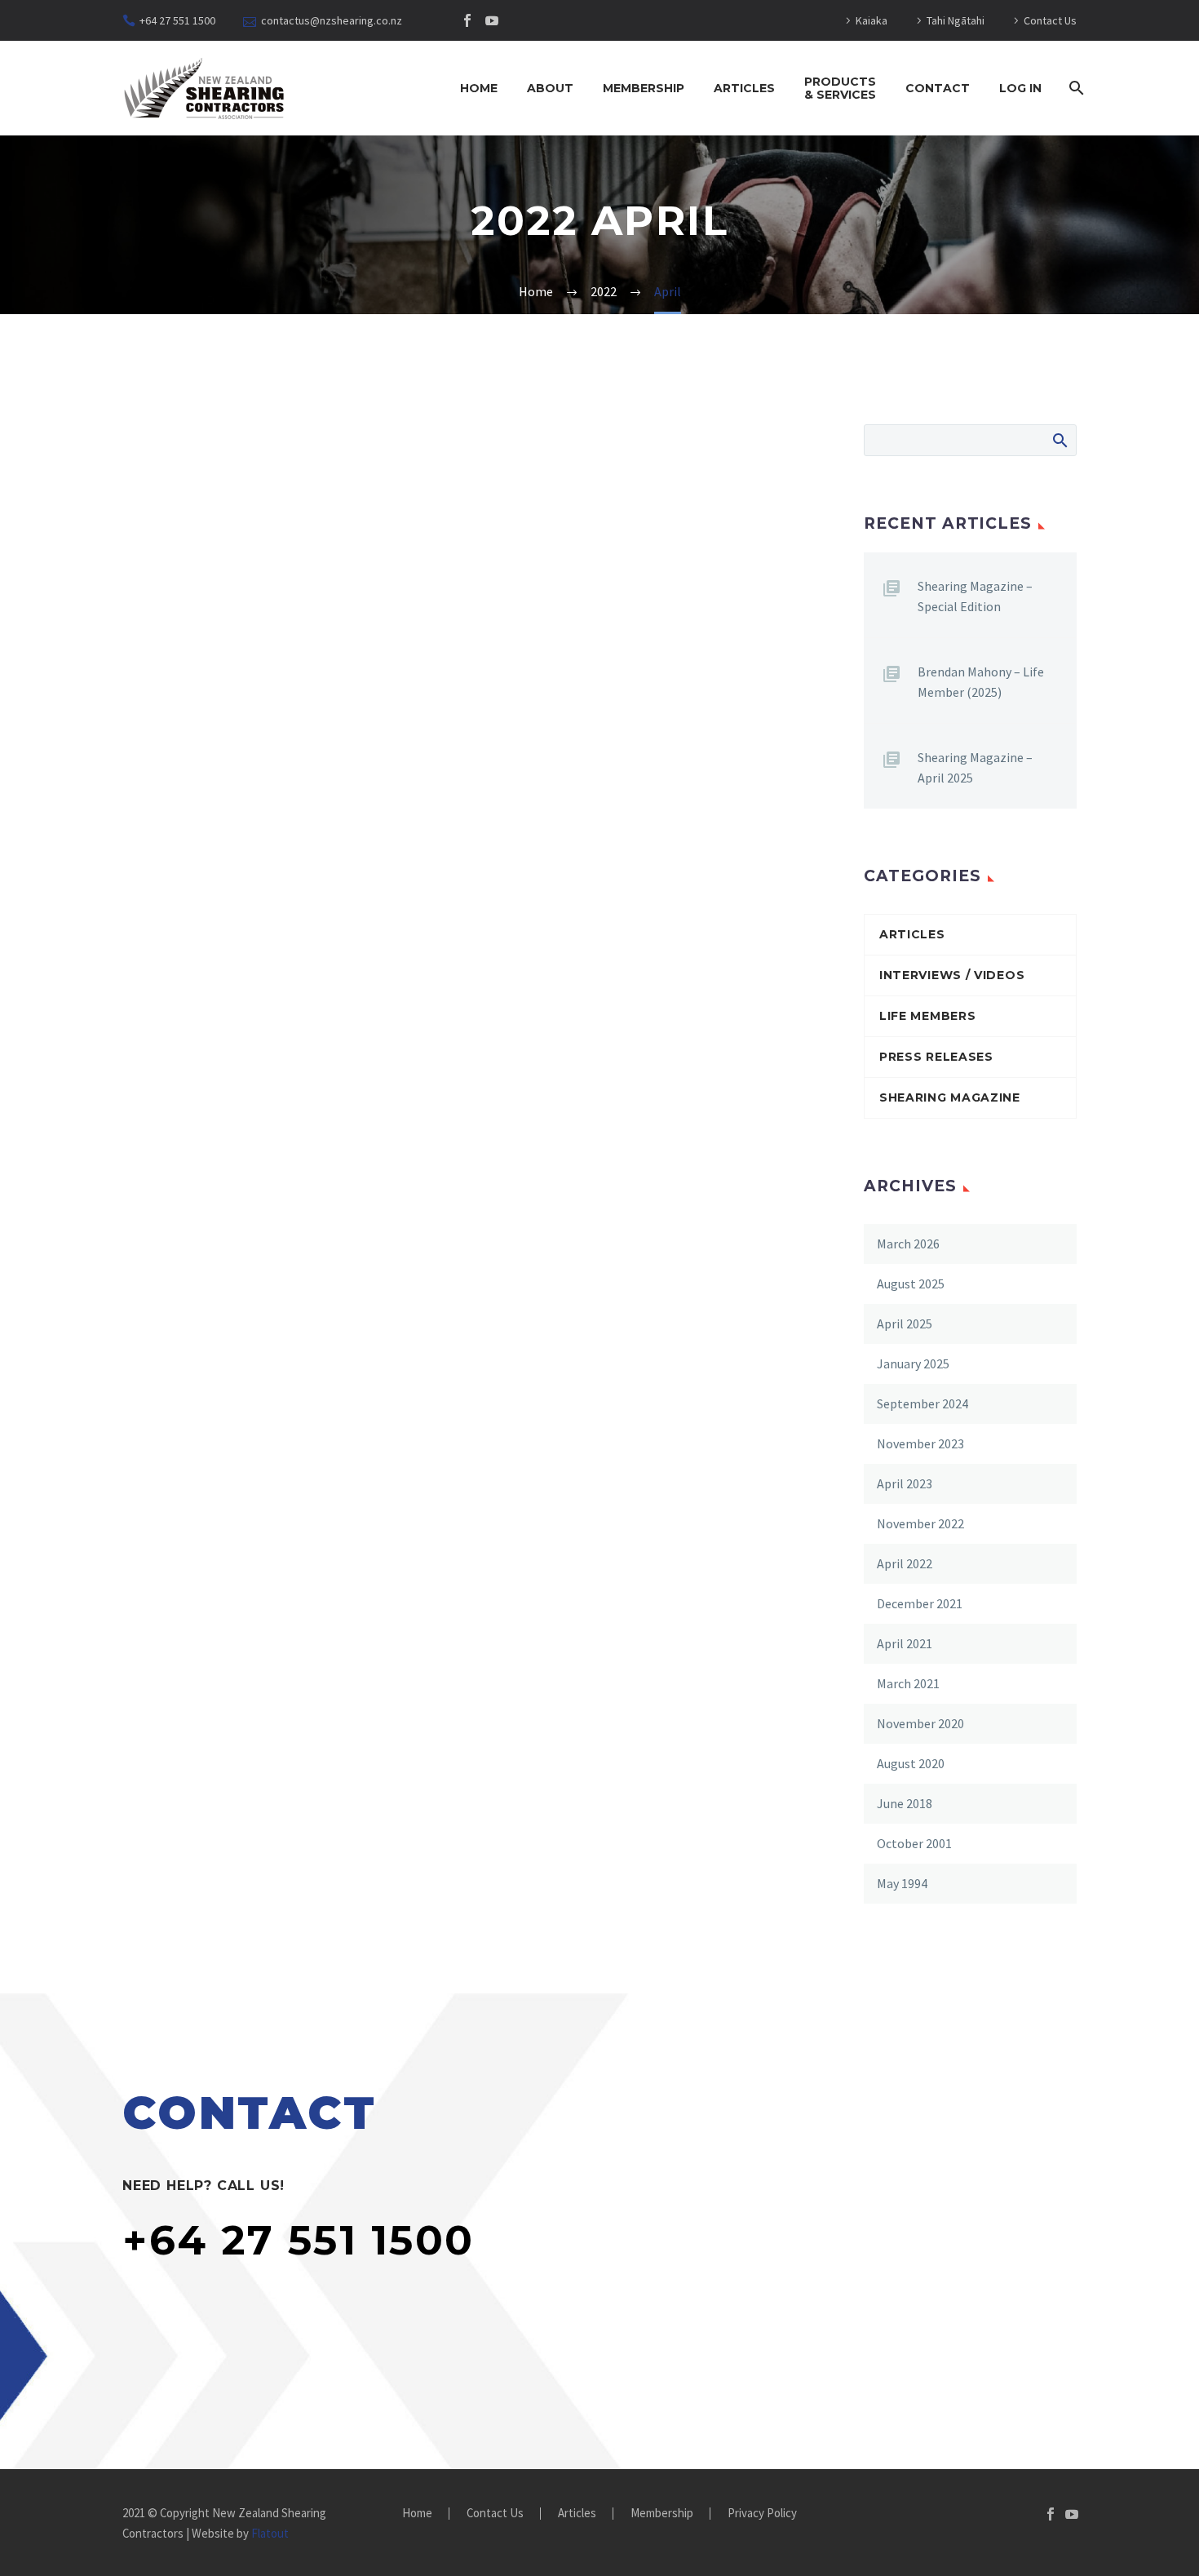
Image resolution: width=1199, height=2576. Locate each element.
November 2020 (920, 1723)
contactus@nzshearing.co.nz (332, 20)
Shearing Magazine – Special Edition (975, 596)
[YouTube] (492, 20)
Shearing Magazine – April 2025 (975, 767)
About (550, 88)
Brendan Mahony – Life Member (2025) (981, 682)
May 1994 (902, 1883)
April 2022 (905, 1563)
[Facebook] (467, 20)
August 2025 (911, 1284)
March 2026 (908, 1244)
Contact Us (1050, 20)
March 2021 (908, 1683)
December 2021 (920, 1603)
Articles (744, 88)
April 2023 (905, 1483)
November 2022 (920, 1523)
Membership (644, 88)
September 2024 (922, 1403)
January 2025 (913, 1363)
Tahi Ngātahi (956, 20)
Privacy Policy (762, 2514)
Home (479, 88)
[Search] (1075, 88)
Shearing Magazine (950, 1097)
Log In (1020, 88)
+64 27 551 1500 (177, 20)
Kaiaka (872, 20)
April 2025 (905, 1323)
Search (1059, 440)
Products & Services (840, 88)
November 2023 (920, 1443)
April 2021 (905, 1643)
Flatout (270, 2533)
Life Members (927, 1016)
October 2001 (914, 1843)
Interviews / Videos (952, 975)
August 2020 (911, 1763)
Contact (938, 88)
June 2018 (905, 1803)
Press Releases (936, 1057)
